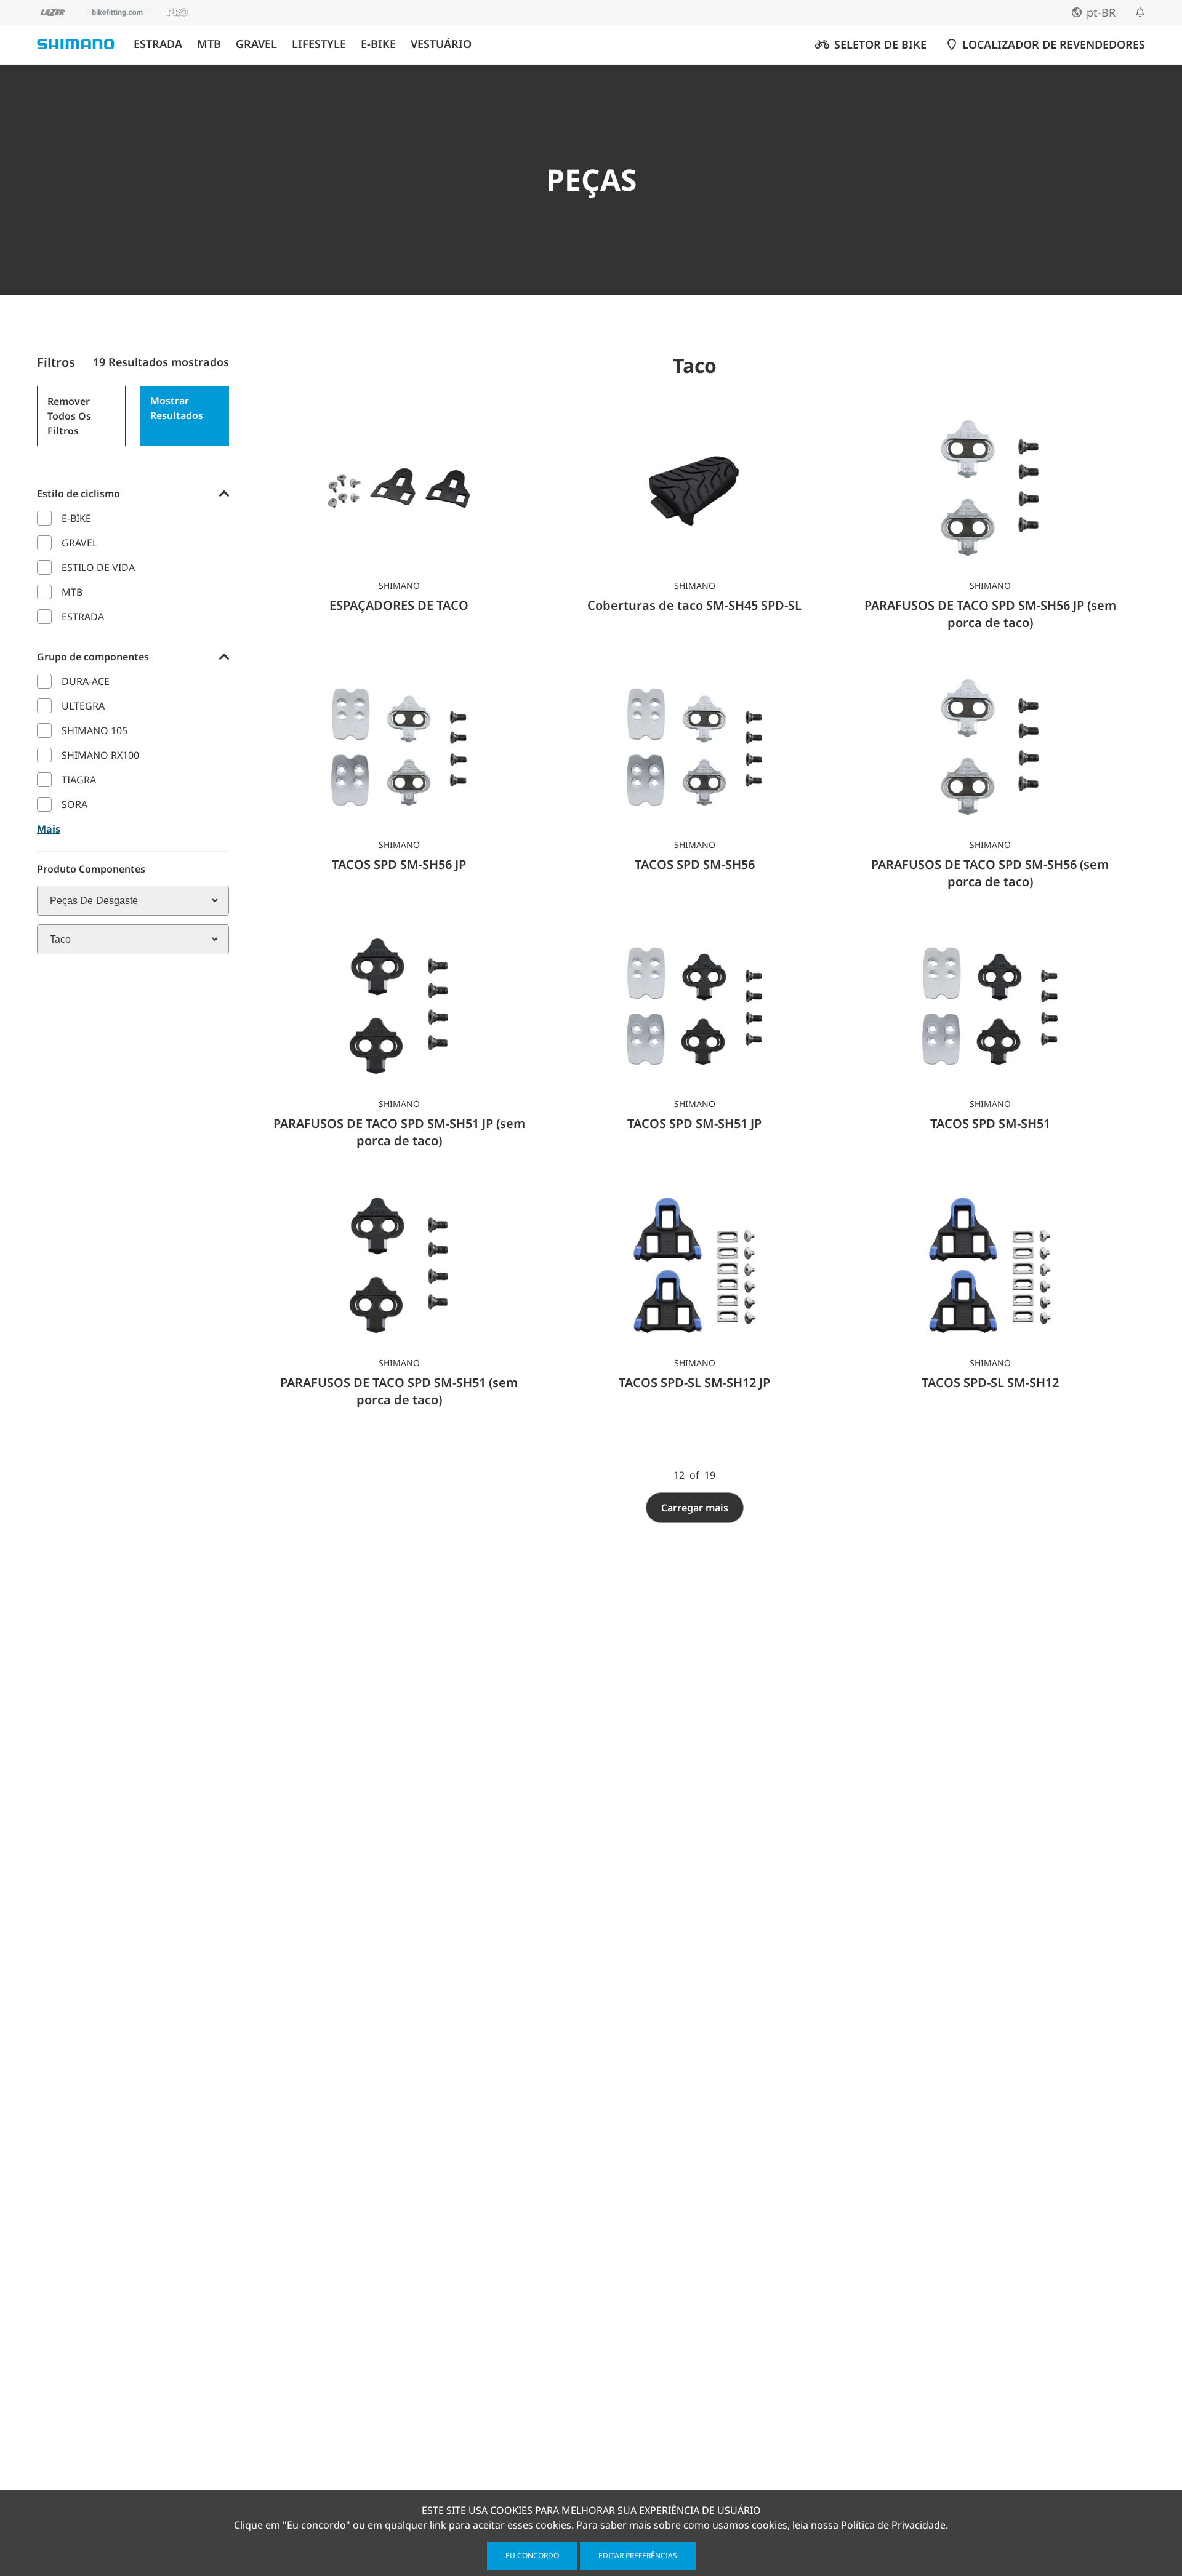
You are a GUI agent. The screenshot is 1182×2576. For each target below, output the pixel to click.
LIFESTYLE (319, 44)
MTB (209, 44)
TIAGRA (79, 780)
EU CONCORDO (532, 2555)
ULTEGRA (83, 706)
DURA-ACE (86, 681)
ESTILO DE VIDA (98, 567)
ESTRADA (158, 44)
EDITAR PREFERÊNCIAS (638, 2555)
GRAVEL (256, 44)
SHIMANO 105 (94, 730)
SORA (74, 804)
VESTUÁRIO (441, 44)
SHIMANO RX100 (100, 755)
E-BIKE (378, 44)
